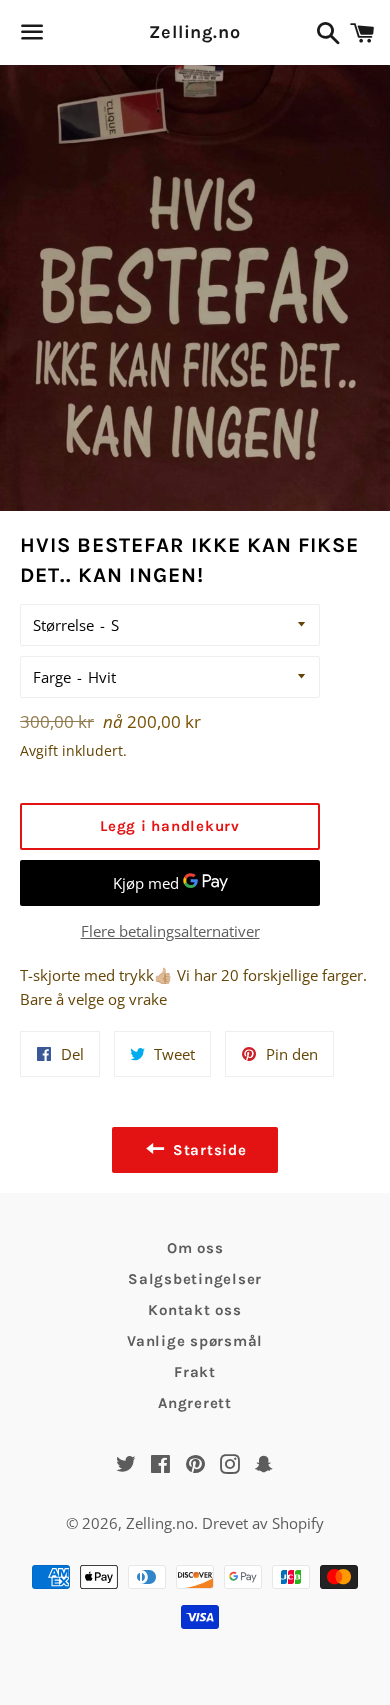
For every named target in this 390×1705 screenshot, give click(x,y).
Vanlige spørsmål (195, 1341)
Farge (52, 677)
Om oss (195, 1248)
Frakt (195, 1372)
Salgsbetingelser (195, 1279)
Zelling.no (195, 32)
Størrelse (63, 625)
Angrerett (195, 1403)
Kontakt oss (194, 1310)
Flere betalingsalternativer (170, 931)
